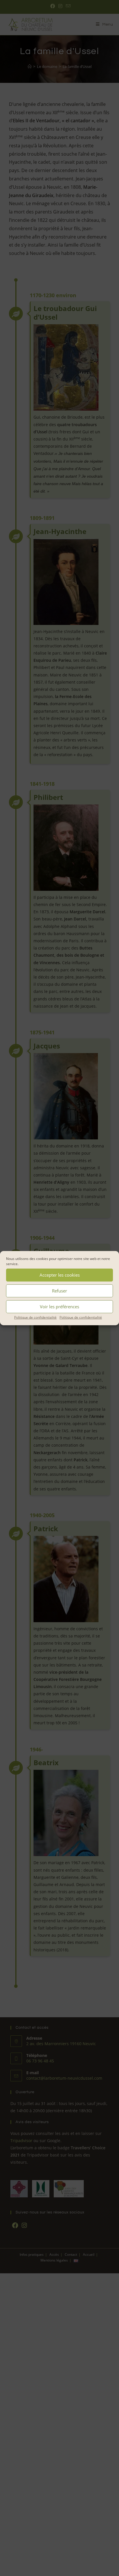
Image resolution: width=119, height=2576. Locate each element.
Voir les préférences (59, 1307)
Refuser (59, 1291)
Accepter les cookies (60, 1275)
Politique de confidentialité (35, 1317)
